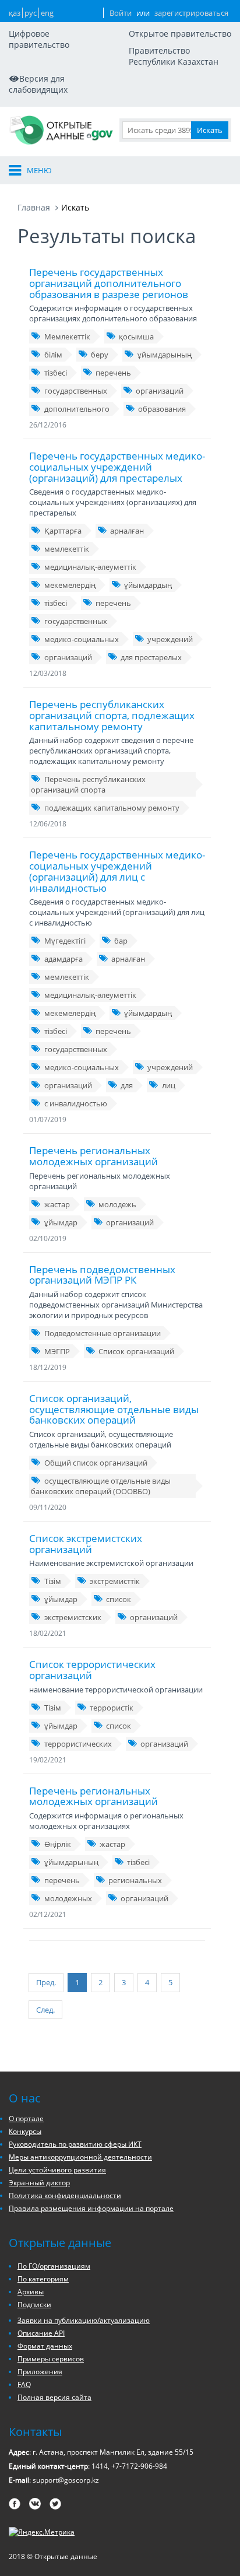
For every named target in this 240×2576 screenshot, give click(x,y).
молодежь (117, 1204)
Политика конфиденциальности (65, 2195)
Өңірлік (58, 1844)
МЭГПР (57, 1351)
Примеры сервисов (51, 2359)
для (127, 1085)
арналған (127, 531)
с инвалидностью (76, 1103)
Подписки (34, 2305)
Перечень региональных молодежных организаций (93, 1156)
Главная (34, 207)
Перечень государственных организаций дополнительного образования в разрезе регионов (109, 283)
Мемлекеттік (67, 337)
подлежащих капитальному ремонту (112, 808)
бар (121, 941)
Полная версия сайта (54, 2397)
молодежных (68, 1898)
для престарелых (151, 657)
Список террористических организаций (92, 1670)
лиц (169, 1085)
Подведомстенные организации (103, 1333)
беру (100, 355)
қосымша (136, 337)
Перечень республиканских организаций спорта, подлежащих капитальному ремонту (112, 715)
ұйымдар (61, 1222)
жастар (57, 1204)
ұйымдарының (165, 355)
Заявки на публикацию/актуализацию (84, 2320)
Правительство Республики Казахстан (174, 56)
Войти (121, 13)
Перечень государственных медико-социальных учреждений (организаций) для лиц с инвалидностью (117, 871)
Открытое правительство (180, 34)
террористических (78, 1744)
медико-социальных (82, 639)
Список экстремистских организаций (86, 1544)
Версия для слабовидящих (38, 84)
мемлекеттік (67, 549)
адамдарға (63, 959)
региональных (135, 1880)
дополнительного (77, 409)
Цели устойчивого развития (57, 2170)
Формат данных (45, 2346)
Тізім (53, 1581)
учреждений (170, 639)
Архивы (31, 2292)
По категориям (43, 2279)
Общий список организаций (96, 1463)
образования (162, 409)
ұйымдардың (148, 585)
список (119, 1599)
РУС (31, 13)
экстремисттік (115, 1581)
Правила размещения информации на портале (91, 2208)
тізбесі (56, 373)
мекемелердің (70, 585)
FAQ (24, 2384)
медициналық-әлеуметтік (90, 567)
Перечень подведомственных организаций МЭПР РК (102, 1275)
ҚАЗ (15, 13)
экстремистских (73, 1617)
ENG (47, 13)
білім (53, 355)
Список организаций (136, 1351)
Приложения (40, 2372)
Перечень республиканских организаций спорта (88, 784)
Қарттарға (63, 531)
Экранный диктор (39, 2183)
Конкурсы (25, 2131)
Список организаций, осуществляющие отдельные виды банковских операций (114, 1409)
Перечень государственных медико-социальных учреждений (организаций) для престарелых (117, 467)
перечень (113, 373)
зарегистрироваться (191, 13)
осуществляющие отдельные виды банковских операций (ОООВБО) (101, 1486)
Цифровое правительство (39, 39)
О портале (26, 2118)
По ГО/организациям (54, 2266)
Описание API (41, 2333)
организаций (160, 391)
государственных (76, 391)
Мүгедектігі (65, 941)
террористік (112, 1708)
